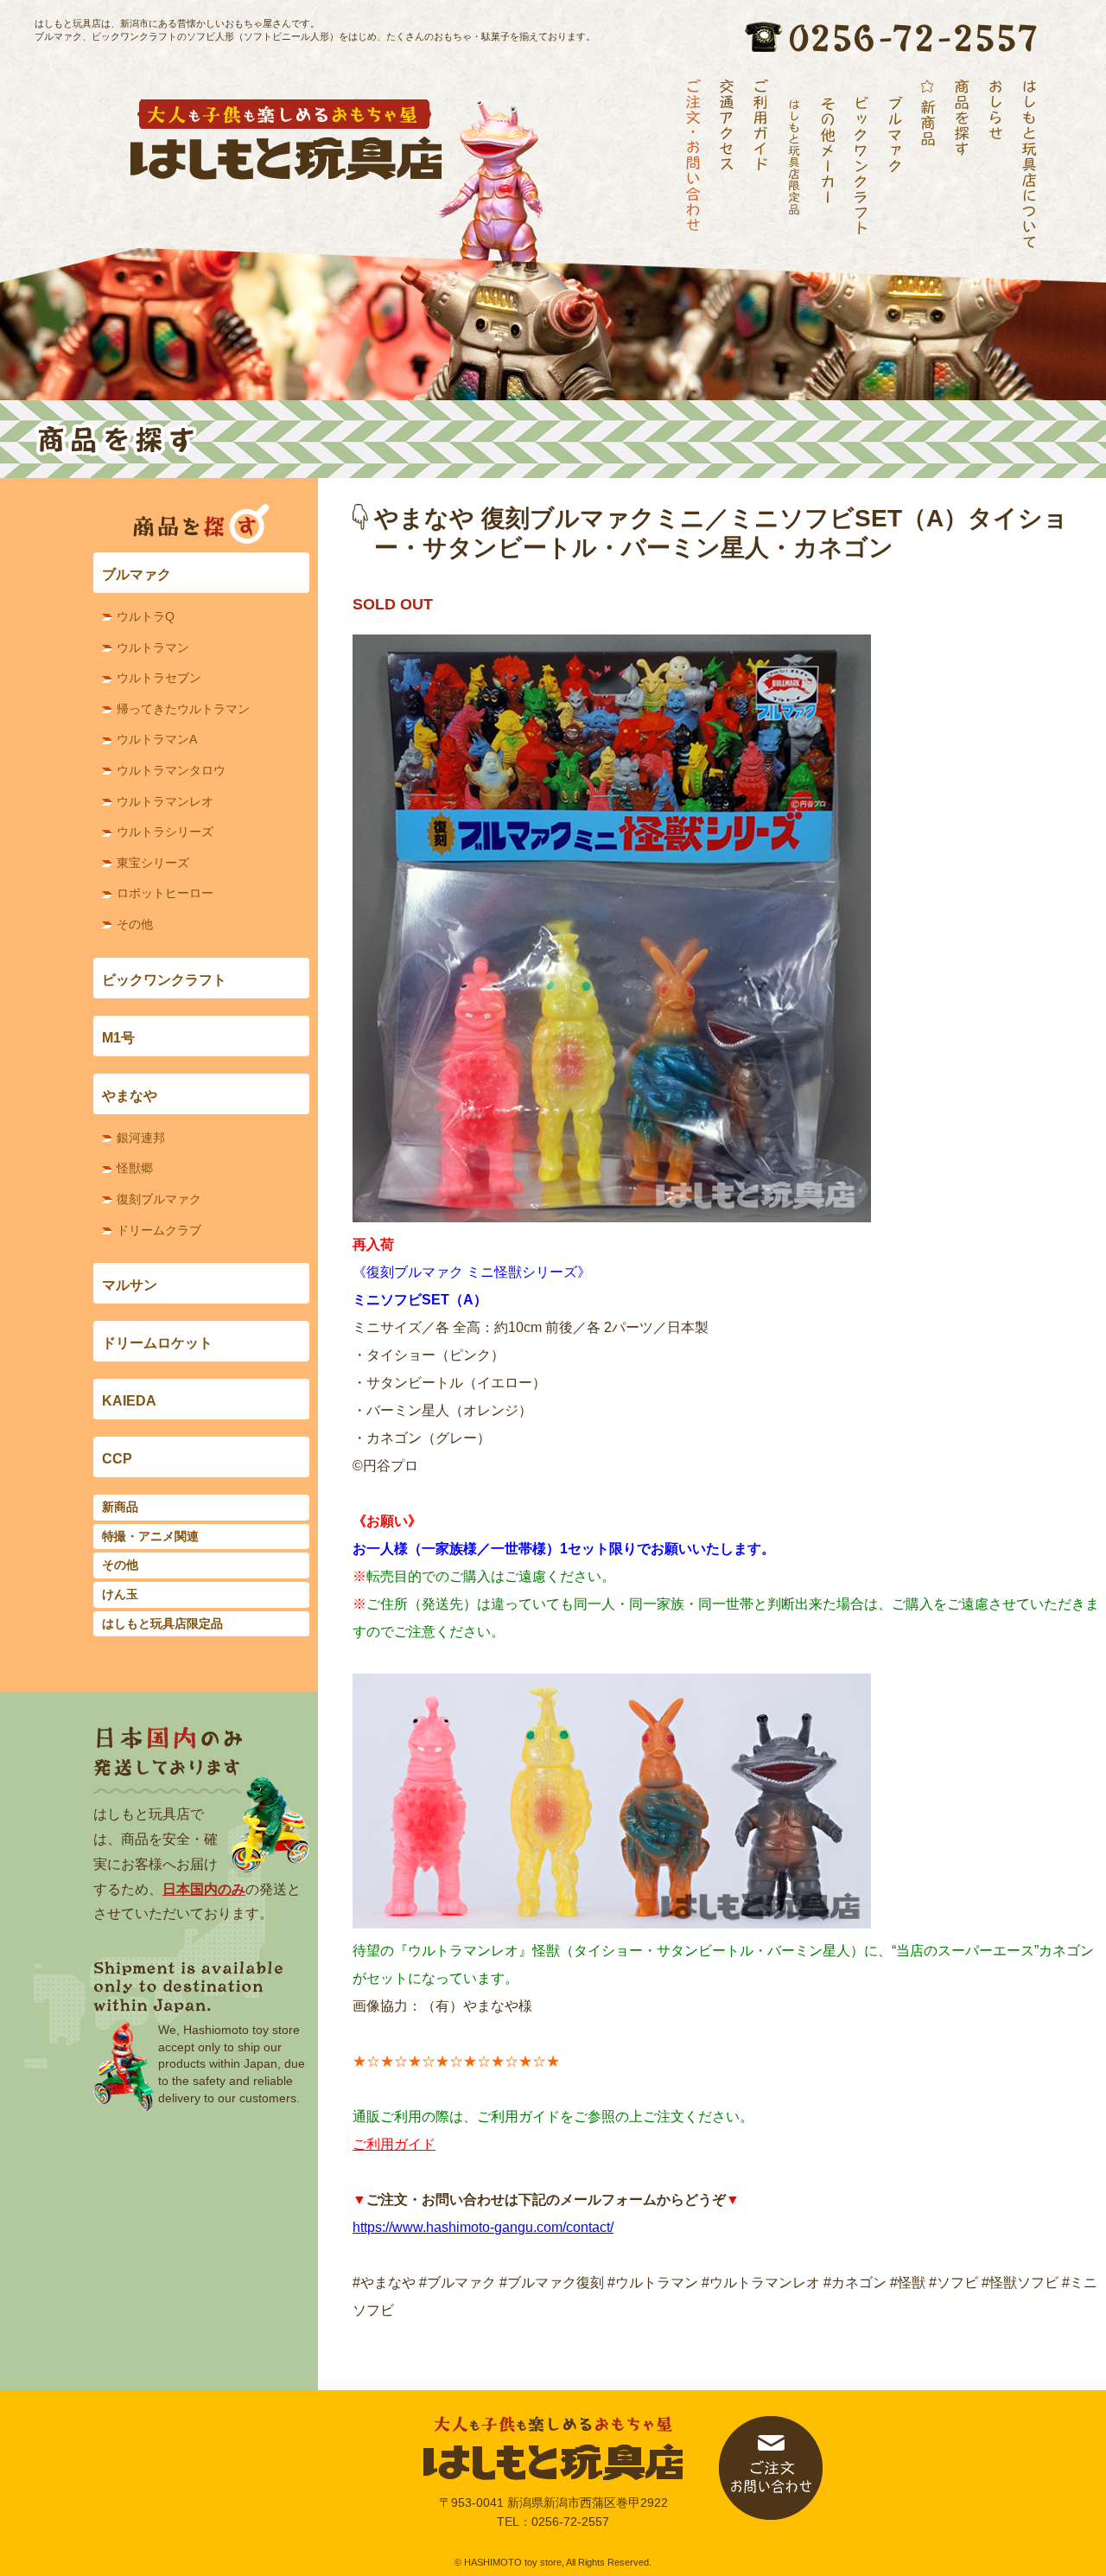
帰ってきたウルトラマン (183, 709)
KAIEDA (129, 1401)
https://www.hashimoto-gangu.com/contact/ (483, 2227)
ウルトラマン (153, 647)
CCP (117, 1459)
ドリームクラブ (159, 1230)
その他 (135, 924)
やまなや (130, 1096)
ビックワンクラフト (164, 980)
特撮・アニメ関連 (150, 1536)
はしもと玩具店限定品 (162, 1623)
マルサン (130, 1285)
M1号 (118, 1038)
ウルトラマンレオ (165, 801)
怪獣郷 (135, 1168)
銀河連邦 (141, 1138)
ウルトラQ (146, 616)
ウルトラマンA (157, 739)
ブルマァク (137, 574)
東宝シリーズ (153, 863)
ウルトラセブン (159, 678)
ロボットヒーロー (165, 893)
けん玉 (120, 1594)
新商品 (120, 1507)
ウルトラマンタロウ (171, 770)
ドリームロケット (157, 1343)
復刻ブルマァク (159, 1199)
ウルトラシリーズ (165, 832)
